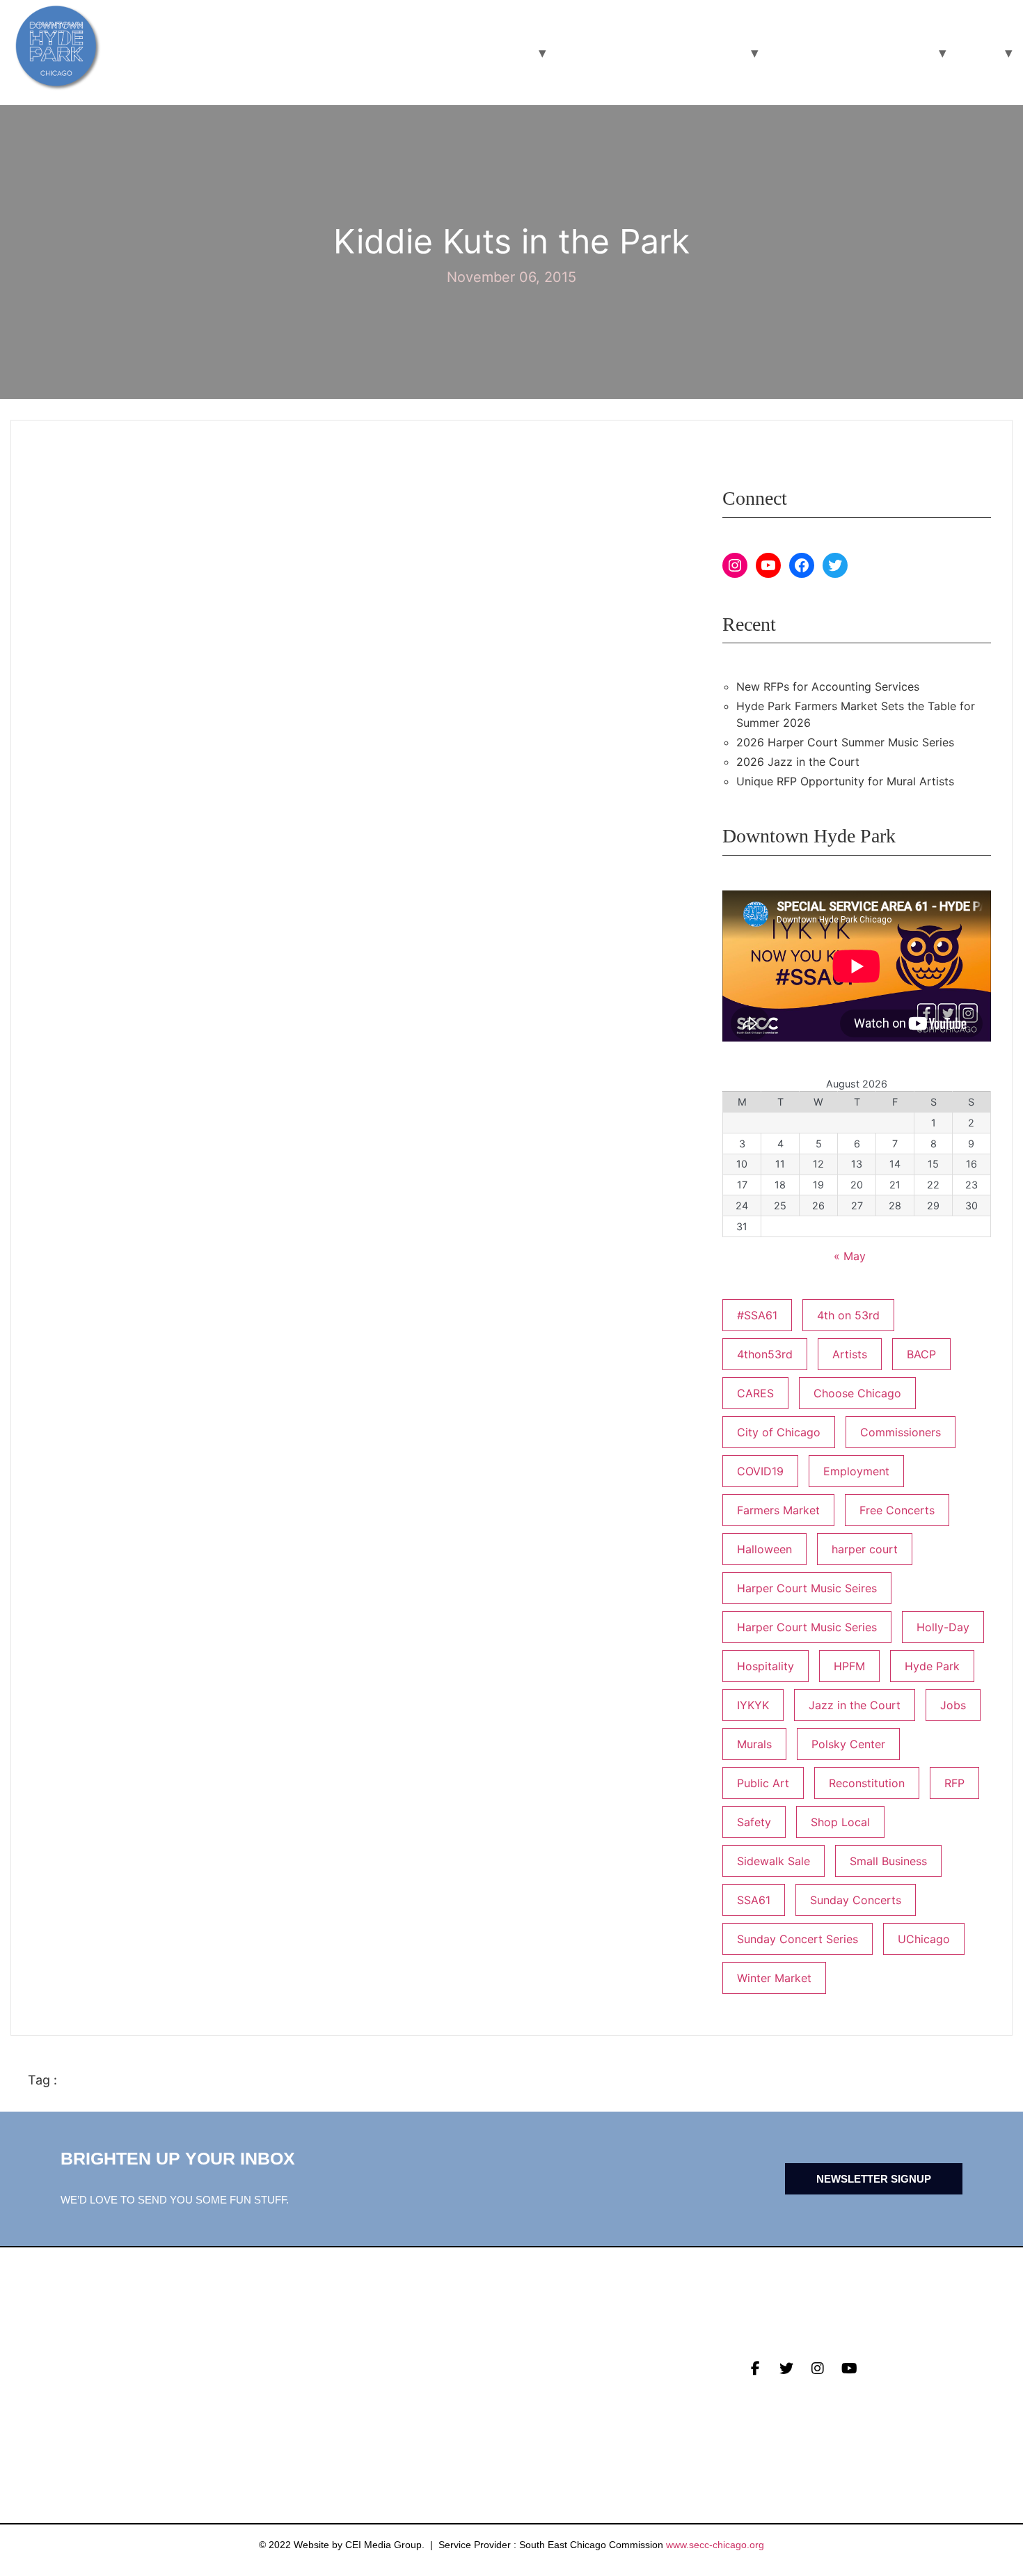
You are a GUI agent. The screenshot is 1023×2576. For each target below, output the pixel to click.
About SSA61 (550, 2403)
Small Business (888, 1861)
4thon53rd (765, 1354)
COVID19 (760, 1471)
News (299, 2360)
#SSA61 (757, 1315)
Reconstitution (867, 1783)
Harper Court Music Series (807, 1627)
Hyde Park (932, 1666)
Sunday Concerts (856, 1900)
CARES (755, 1393)
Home (974, 53)
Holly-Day (943, 1627)
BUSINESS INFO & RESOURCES (648, 53)
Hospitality (766, 1666)
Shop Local (840, 1822)
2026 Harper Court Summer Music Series (845, 742)
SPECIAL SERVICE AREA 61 (848, 53)
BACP (921, 1354)
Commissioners (901, 1432)
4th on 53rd (848, 1315)
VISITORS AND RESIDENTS (448, 53)
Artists (850, 1354)
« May (850, 1256)
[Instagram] (735, 565)
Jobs (953, 1705)
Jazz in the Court (855, 1705)
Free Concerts (897, 1510)
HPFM (849, 1666)
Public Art (763, 1783)
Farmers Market (778, 1510)
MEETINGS (311, 2403)
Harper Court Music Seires (807, 1588)
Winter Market (774, 1978)
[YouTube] (768, 565)
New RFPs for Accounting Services (828, 686)
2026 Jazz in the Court (798, 762)
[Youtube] (849, 2369)
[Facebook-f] (755, 2369)
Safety (754, 1822)
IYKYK (753, 1705)
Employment (856, 1471)
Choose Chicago (857, 1393)
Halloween (764, 1549)
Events (305, 2382)
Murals (754, 1744)
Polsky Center (848, 1744)
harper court (865, 1549)
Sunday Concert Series (798, 1939)
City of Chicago (779, 1432)
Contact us (318, 2425)
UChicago (924, 1939)
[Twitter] (835, 565)
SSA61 (754, 1900)
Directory (545, 2360)
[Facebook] (802, 565)
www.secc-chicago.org (715, 2545)
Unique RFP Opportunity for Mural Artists (845, 781)
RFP (954, 1783)
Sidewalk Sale (774, 1861)
